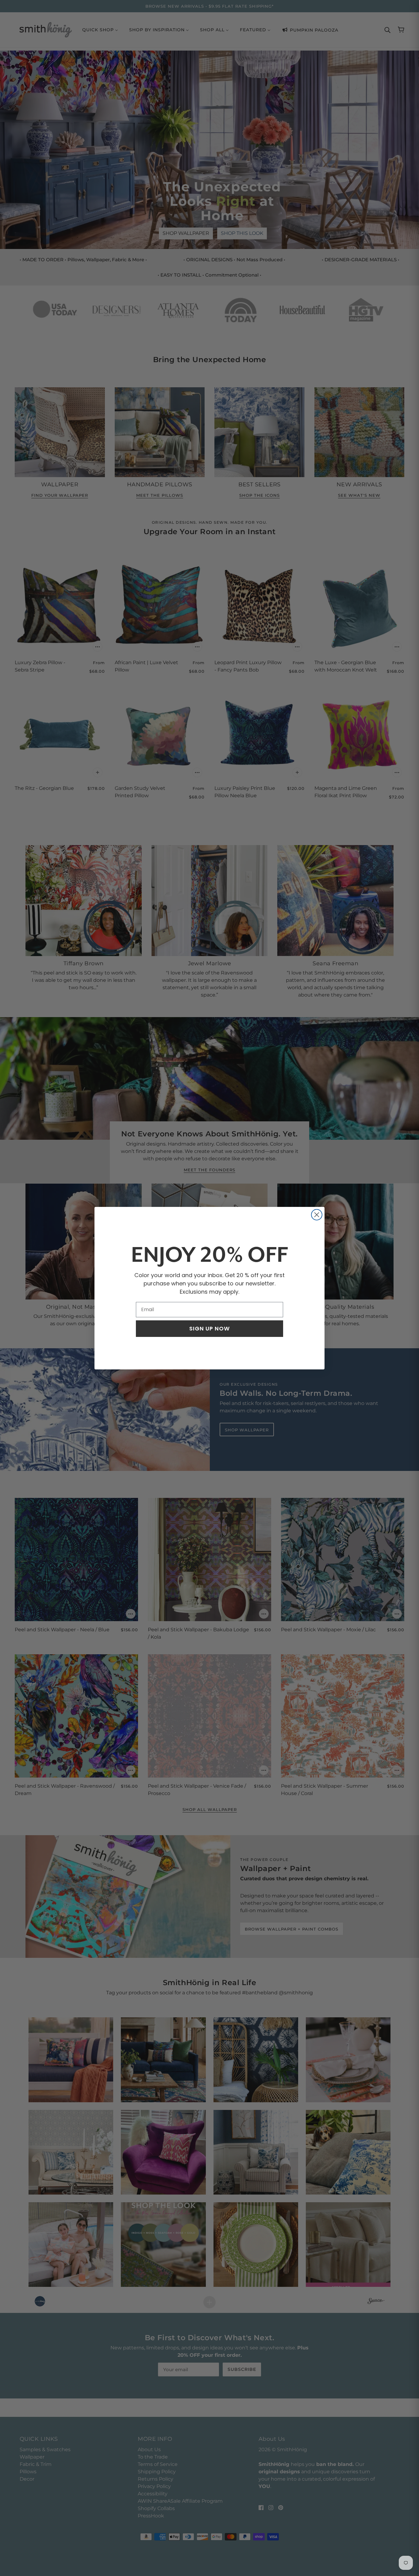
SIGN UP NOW (209, 1328)
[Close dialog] (317, 1215)
